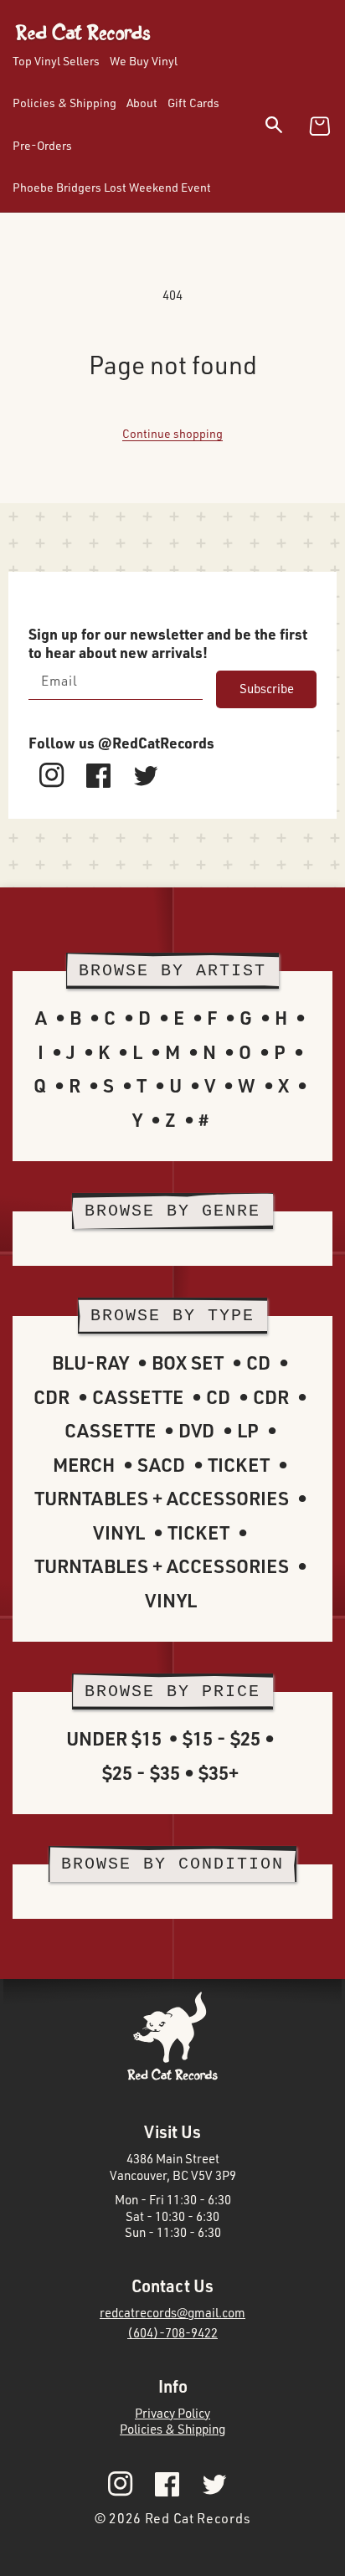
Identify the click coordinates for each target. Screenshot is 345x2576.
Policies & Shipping (172, 2429)
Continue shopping (172, 433)
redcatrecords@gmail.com (172, 2313)
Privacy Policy (172, 2413)
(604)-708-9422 (172, 2333)
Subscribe (267, 689)
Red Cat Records (198, 2518)
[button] (284, 128)
